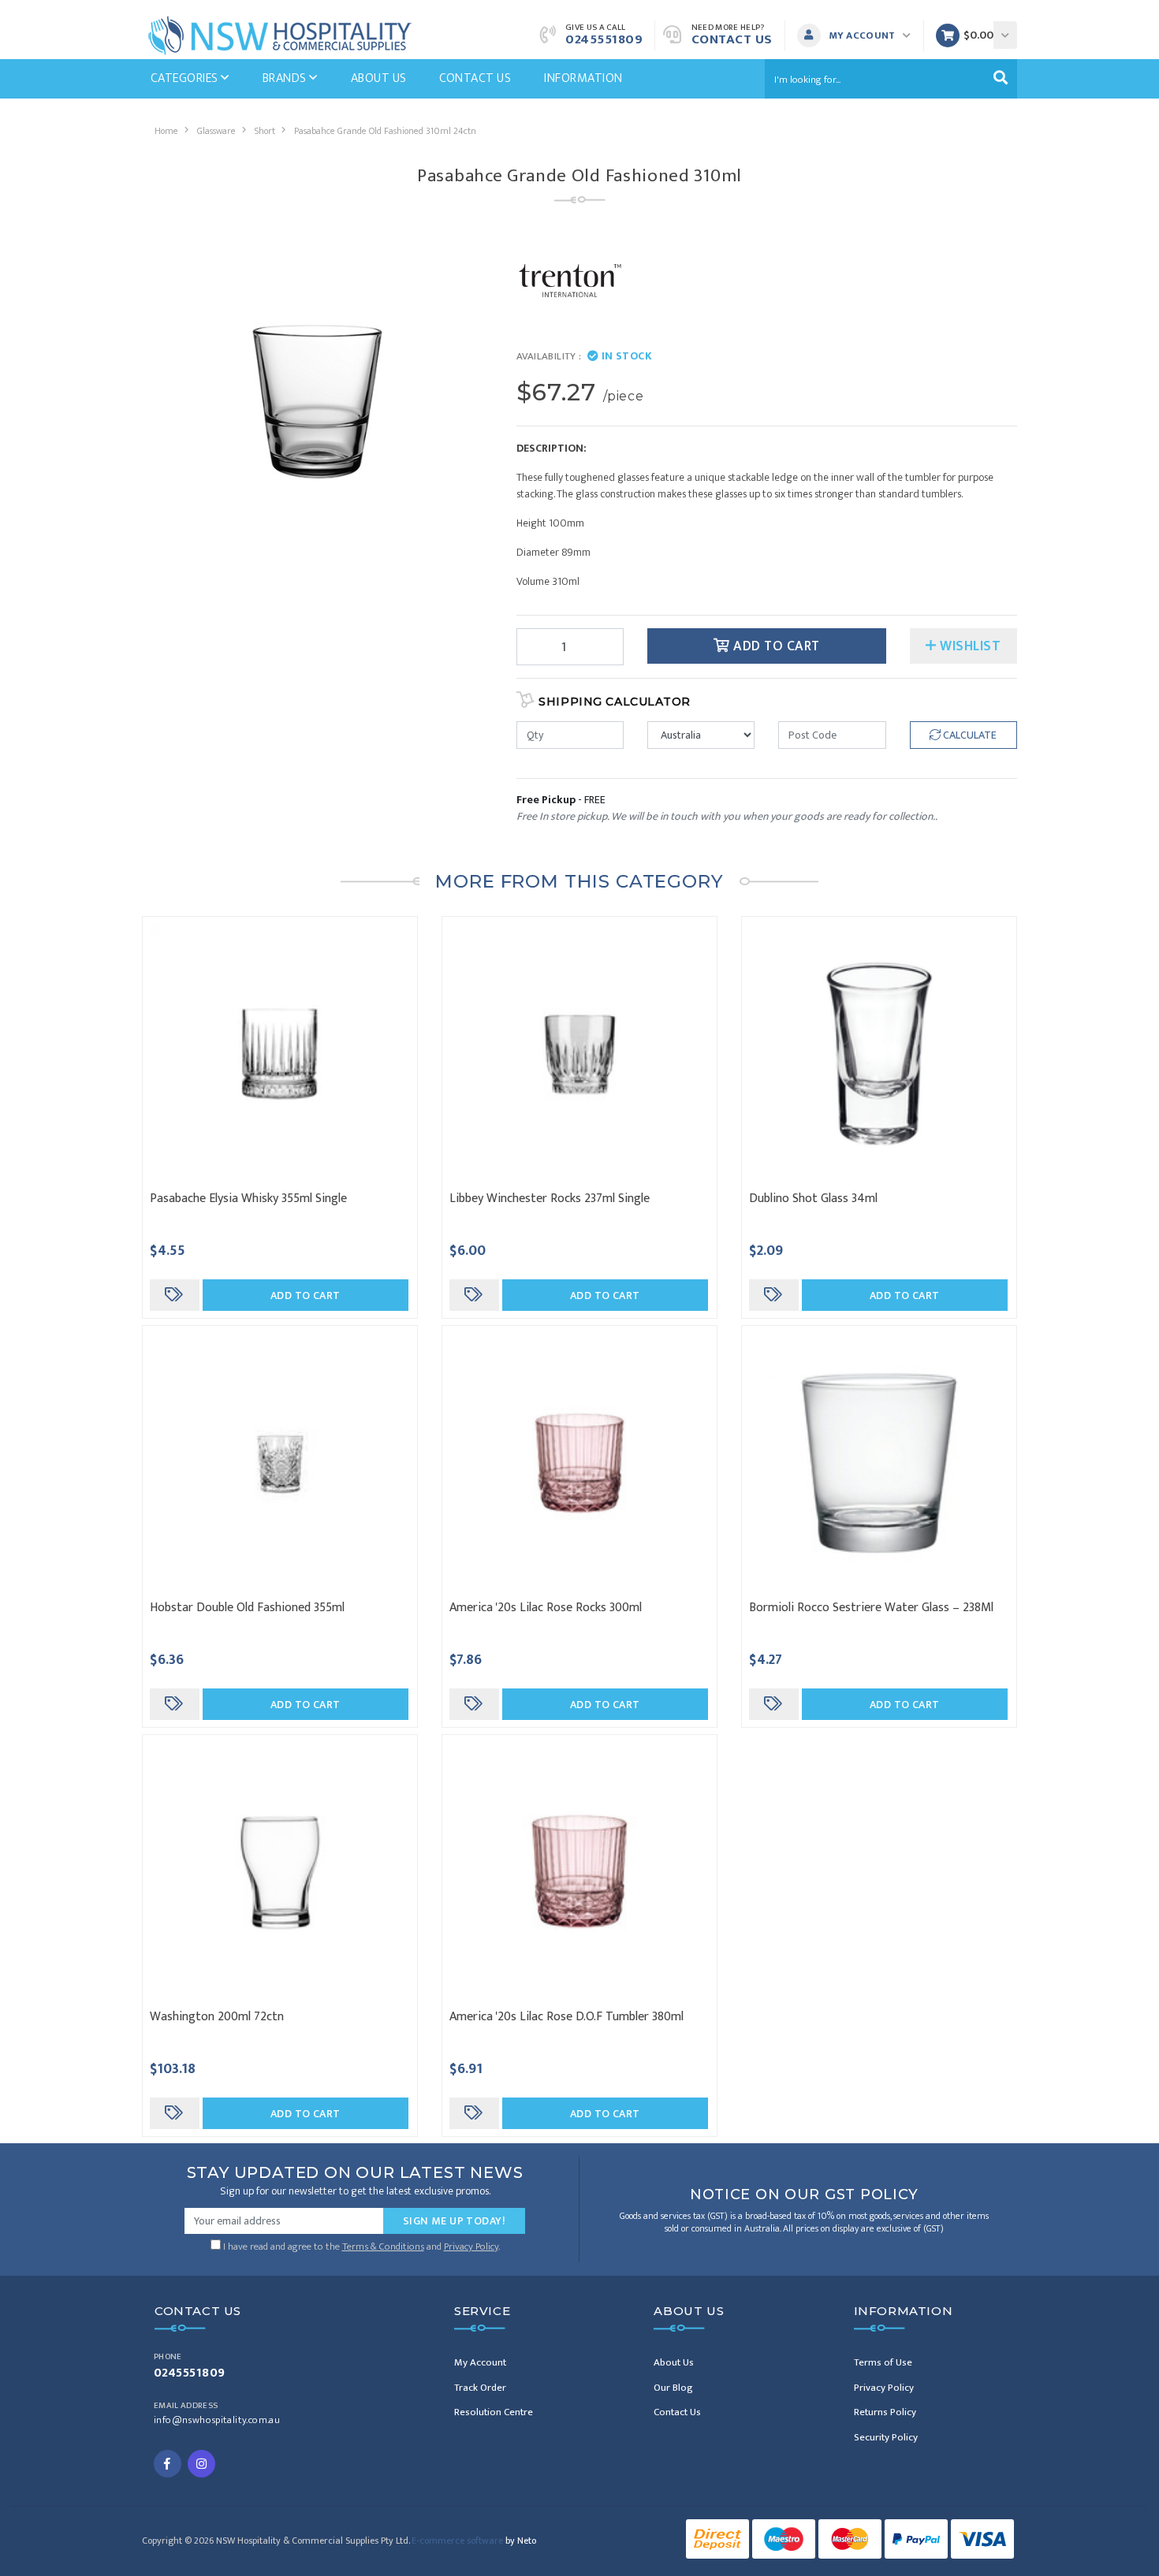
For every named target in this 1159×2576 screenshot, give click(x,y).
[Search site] (1001, 79)
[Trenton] (570, 279)
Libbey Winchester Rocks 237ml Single (550, 1199)
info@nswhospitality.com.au (217, 2420)
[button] (858, 35)
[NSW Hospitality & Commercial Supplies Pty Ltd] (280, 34)
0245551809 (604, 39)
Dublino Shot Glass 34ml (813, 1199)
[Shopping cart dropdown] (1005, 35)
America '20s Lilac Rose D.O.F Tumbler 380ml (566, 2017)
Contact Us (732, 39)
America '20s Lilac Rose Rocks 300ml (546, 1608)
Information (583, 78)
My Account (480, 2362)
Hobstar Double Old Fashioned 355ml (247, 1608)
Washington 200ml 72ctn (217, 2017)
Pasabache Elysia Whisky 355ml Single (248, 1199)
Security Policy (886, 2437)
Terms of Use (883, 2362)
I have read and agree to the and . (360, 2245)
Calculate (969, 735)
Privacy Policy (471, 2247)
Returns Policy (885, 2412)
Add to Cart (775, 646)
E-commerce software (474, 2541)
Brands (286, 78)
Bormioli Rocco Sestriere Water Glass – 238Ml (871, 1608)
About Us (379, 78)
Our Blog (673, 2388)
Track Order (480, 2388)
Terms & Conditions (383, 2247)
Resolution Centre (494, 2412)
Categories (186, 78)
